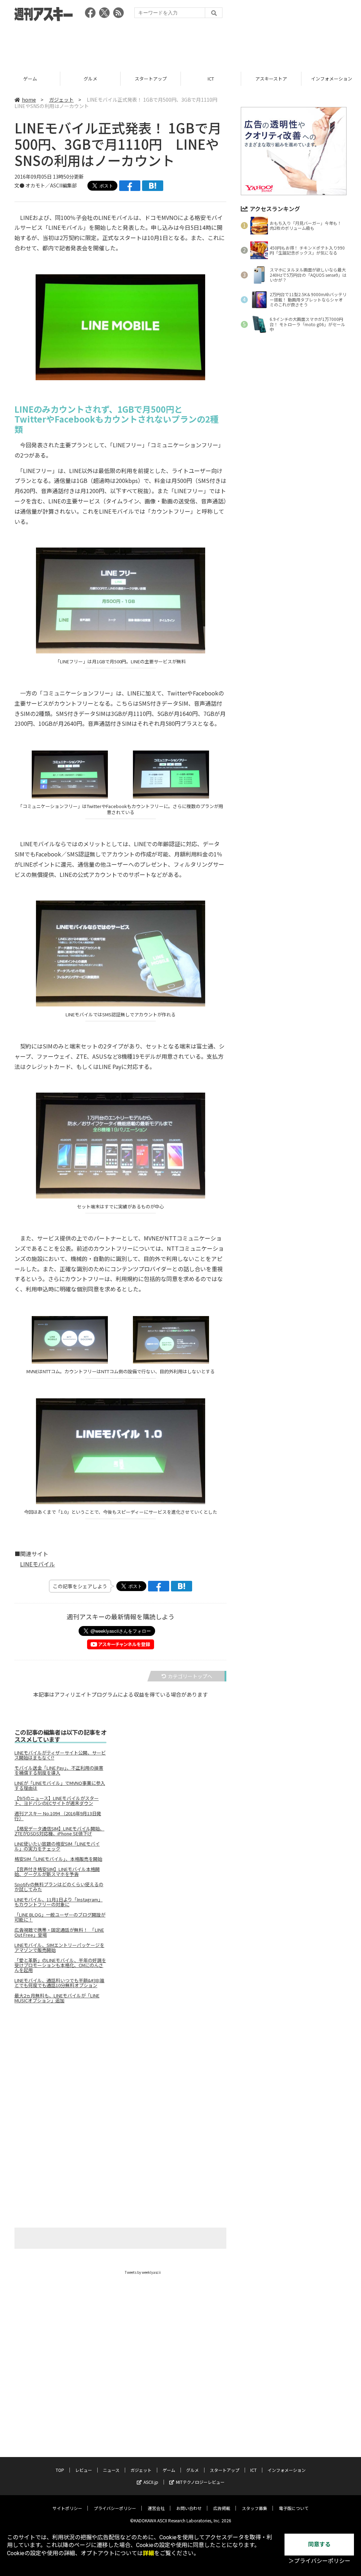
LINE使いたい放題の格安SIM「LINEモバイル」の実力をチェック (57, 1846)
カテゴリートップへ (190, 1676)
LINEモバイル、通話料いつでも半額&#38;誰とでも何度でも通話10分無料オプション (59, 1983)
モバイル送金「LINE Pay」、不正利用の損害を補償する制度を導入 (59, 1770)
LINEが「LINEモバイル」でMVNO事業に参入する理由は (60, 1786)
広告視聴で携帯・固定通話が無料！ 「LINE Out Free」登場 (59, 1932)
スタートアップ (90, 79)
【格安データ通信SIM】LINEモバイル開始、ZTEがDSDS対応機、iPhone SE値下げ (59, 1831)
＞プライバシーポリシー (319, 2561)
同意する (319, 2544)
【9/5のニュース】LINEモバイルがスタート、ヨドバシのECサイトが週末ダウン (57, 1801)
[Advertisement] (180, 44)
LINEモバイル (38, 1564)
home (29, 100)
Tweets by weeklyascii (143, 2272)
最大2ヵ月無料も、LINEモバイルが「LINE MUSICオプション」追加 (57, 1998)
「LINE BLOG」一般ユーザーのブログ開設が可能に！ (60, 1917)
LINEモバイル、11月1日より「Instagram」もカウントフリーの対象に (59, 1902)
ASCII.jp (151, 2482)
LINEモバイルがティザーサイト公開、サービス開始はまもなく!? (60, 1755)
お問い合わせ (189, 2508)
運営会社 (156, 2508)
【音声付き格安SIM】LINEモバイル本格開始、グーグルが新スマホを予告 (57, 1872)
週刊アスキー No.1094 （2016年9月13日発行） (58, 1816)
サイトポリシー (67, 2508)
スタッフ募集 (255, 2508)
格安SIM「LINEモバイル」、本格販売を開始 (58, 1859)
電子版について (294, 2508)
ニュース (111, 2470)
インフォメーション (271, 79)
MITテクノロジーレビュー (200, 2482)
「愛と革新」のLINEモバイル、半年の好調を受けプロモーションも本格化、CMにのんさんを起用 (60, 1965)
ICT (151, 79)
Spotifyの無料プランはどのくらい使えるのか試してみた (59, 1887)
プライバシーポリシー (115, 2508)
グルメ (30, 79)
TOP (60, 2470)
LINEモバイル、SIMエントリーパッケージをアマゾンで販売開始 (59, 1948)
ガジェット (61, 100)
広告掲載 (222, 2508)
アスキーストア (211, 79)
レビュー (84, 2470)
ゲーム (169, 2470)
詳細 (148, 2553)
